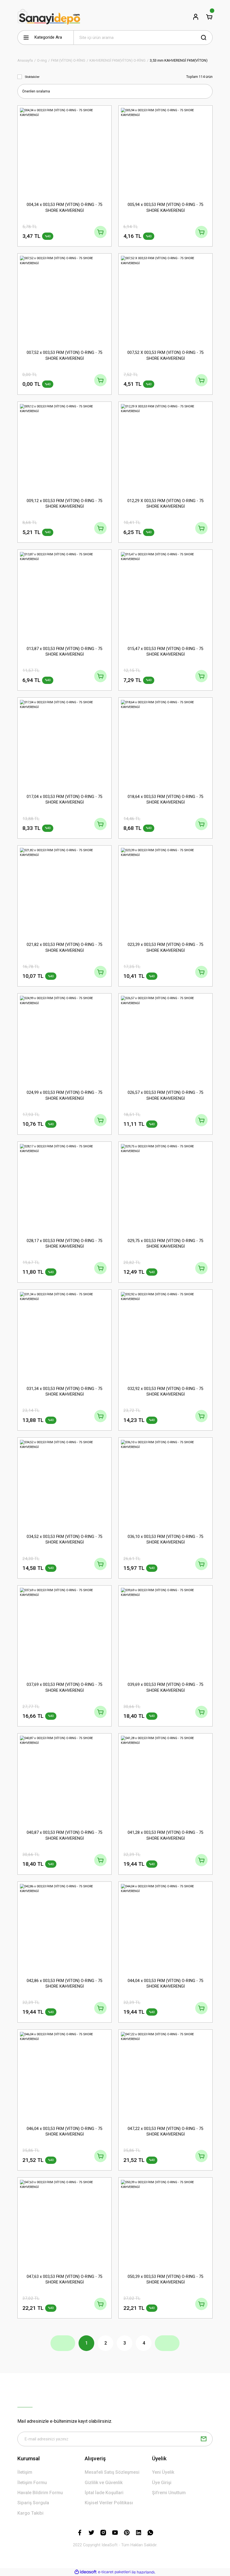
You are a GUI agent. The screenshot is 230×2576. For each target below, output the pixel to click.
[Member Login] (196, 17)
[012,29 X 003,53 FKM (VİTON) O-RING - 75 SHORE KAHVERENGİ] (165, 449)
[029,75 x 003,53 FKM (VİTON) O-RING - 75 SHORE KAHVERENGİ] (165, 1189)
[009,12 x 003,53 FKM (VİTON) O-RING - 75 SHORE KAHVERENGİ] (65, 449)
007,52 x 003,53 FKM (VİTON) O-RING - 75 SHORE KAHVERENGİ (65, 355)
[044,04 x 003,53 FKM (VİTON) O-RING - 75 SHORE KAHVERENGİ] (165, 1928)
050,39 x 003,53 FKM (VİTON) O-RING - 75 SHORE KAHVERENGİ (165, 2279)
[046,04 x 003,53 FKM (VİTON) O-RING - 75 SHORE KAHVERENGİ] (65, 2076)
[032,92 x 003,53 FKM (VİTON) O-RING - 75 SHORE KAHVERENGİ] (165, 1336)
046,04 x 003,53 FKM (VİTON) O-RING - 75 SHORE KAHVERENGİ (65, 2131)
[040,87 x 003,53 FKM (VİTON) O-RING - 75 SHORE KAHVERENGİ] (65, 1780)
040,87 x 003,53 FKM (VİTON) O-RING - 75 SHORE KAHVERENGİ (65, 1835)
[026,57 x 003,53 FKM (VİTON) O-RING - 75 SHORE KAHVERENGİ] (165, 1040)
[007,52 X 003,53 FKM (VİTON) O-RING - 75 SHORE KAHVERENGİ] (165, 300)
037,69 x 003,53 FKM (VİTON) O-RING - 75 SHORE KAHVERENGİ (65, 1687)
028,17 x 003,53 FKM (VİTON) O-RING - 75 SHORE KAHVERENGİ (65, 1244)
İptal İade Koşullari (104, 2493)
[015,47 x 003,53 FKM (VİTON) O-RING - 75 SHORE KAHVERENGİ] (165, 597)
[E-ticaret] (114, 2572)
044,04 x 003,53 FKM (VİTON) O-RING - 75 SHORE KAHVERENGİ (165, 1984)
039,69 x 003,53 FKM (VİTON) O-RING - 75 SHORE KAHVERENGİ (165, 1687)
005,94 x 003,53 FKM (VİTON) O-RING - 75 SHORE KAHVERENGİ (165, 207)
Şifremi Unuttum (169, 2493)
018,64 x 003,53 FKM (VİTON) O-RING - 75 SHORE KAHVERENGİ (165, 800)
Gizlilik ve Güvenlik (104, 2483)
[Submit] (204, 2439)
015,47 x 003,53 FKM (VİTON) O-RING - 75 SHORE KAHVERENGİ (165, 652)
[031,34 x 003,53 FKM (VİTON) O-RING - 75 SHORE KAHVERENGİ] (65, 1336)
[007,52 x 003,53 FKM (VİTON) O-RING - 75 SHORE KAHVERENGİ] (65, 300)
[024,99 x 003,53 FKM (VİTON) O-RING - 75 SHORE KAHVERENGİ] (65, 1040)
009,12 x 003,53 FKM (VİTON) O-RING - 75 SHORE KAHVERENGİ (65, 504)
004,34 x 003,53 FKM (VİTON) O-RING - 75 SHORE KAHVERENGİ (65, 207)
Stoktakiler (32, 77)
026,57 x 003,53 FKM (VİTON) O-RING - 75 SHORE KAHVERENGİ (165, 1095)
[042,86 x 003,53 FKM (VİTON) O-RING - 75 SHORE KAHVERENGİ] (65, 1928)
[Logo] (49, 17)
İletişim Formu (32, 2483)
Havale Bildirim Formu (40, 2493)
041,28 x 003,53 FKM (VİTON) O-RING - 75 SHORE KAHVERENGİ (165, 1835)
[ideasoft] (86, 2572)
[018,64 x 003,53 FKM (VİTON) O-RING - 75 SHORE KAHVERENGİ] (165, 744)
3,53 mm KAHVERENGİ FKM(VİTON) (179, 60)
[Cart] (209, 17)
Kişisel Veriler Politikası (109, 2503)
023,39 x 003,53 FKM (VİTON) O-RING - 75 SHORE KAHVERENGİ (165, 947)
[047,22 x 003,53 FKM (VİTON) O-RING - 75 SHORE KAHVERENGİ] (165, 2076)
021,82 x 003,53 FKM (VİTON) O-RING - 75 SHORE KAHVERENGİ (65, 947)
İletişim (25, 2472)
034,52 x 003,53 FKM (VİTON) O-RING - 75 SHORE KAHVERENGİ (65, 1539)
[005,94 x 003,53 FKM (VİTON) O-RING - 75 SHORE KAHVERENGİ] (165, 152)
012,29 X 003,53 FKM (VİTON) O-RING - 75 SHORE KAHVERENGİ (165, 504)
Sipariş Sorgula (33, 2503)
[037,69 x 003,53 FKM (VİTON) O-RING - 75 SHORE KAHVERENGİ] (65, 1632)
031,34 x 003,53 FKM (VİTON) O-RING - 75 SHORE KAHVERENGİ (65, 1392)
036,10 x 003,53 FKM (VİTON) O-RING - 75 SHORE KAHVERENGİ (165, 1539)
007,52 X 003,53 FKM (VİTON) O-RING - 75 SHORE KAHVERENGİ (165, 355)
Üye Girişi (162, 2483)
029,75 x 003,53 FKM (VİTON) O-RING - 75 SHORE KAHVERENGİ (165, 1244)
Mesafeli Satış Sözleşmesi (112, 2472)
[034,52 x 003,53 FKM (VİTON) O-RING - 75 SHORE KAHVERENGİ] (65, 1484)
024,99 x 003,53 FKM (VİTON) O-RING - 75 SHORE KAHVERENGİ (65, 1095)
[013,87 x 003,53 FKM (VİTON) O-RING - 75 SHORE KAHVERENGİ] (65, 597)
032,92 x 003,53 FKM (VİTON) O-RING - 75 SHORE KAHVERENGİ (165, 1392)
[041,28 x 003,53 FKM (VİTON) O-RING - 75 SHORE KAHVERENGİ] (165, 1780)
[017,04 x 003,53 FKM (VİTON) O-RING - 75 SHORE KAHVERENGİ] (65, 744)
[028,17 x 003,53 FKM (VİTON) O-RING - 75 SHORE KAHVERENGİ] (65, 1189)
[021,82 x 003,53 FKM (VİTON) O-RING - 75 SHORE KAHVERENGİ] (65, 892)
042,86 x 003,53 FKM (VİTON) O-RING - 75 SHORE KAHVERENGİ (65, 1984)
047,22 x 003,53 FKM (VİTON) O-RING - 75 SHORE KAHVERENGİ (165, 2131)
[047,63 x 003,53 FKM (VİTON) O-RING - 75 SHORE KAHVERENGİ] (65, 2224)
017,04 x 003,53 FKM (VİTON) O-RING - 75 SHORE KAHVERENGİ (65, 800)
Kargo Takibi (30, 2513)
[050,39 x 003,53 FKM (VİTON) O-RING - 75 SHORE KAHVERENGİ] (165, 2224)
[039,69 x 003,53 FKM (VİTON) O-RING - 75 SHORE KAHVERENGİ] (165, 1632)
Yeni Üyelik (163, 2472)
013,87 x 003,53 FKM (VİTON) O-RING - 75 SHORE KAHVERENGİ (65, 652)
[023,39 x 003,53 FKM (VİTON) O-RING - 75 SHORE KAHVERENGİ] (165, 892)
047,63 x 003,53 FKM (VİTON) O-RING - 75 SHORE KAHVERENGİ (65, 2279)
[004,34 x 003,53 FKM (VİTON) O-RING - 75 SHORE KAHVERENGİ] (65, 152)
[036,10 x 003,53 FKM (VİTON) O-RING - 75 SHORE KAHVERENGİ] (165, 1484)
